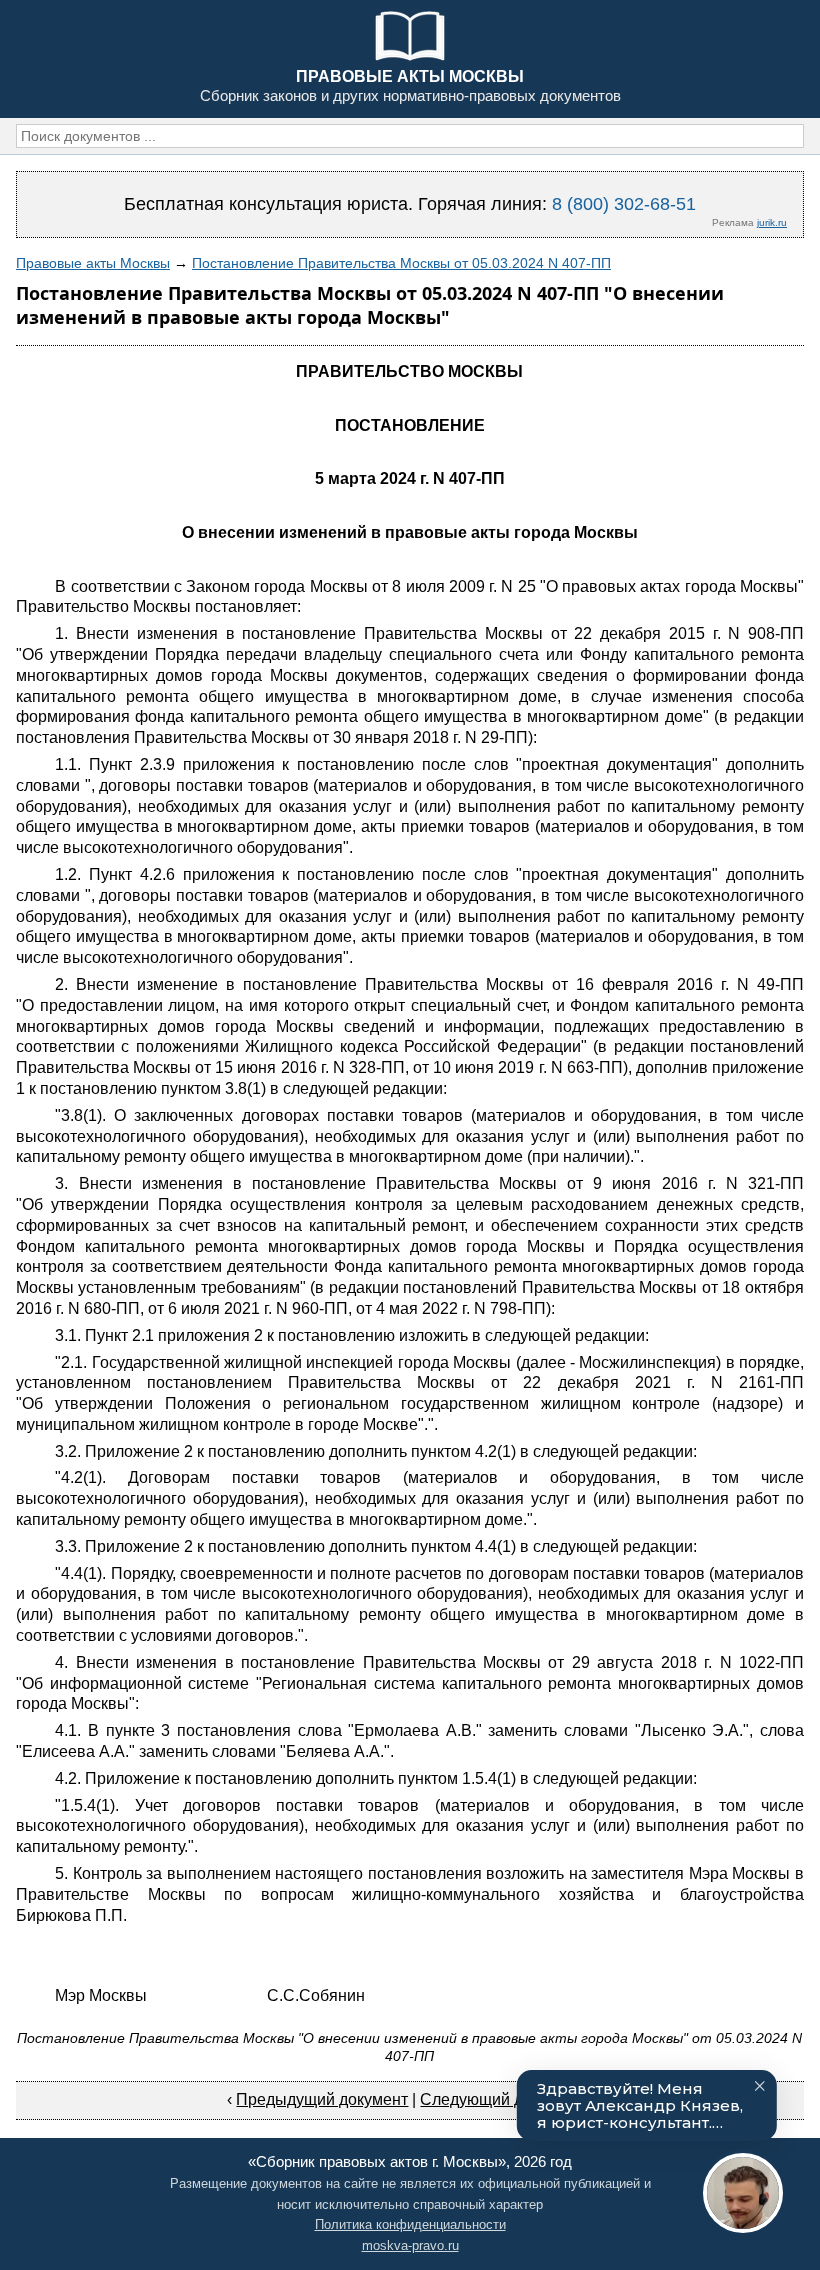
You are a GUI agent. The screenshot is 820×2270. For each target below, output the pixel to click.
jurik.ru (772, 222)
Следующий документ (501, 2099)
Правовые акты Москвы (93, 263)
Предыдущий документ (322, 2099)
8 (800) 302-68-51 (624, 204)
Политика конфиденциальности (410, 2224)
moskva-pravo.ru (410, 2245)
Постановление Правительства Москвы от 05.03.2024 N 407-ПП (401, 263)
